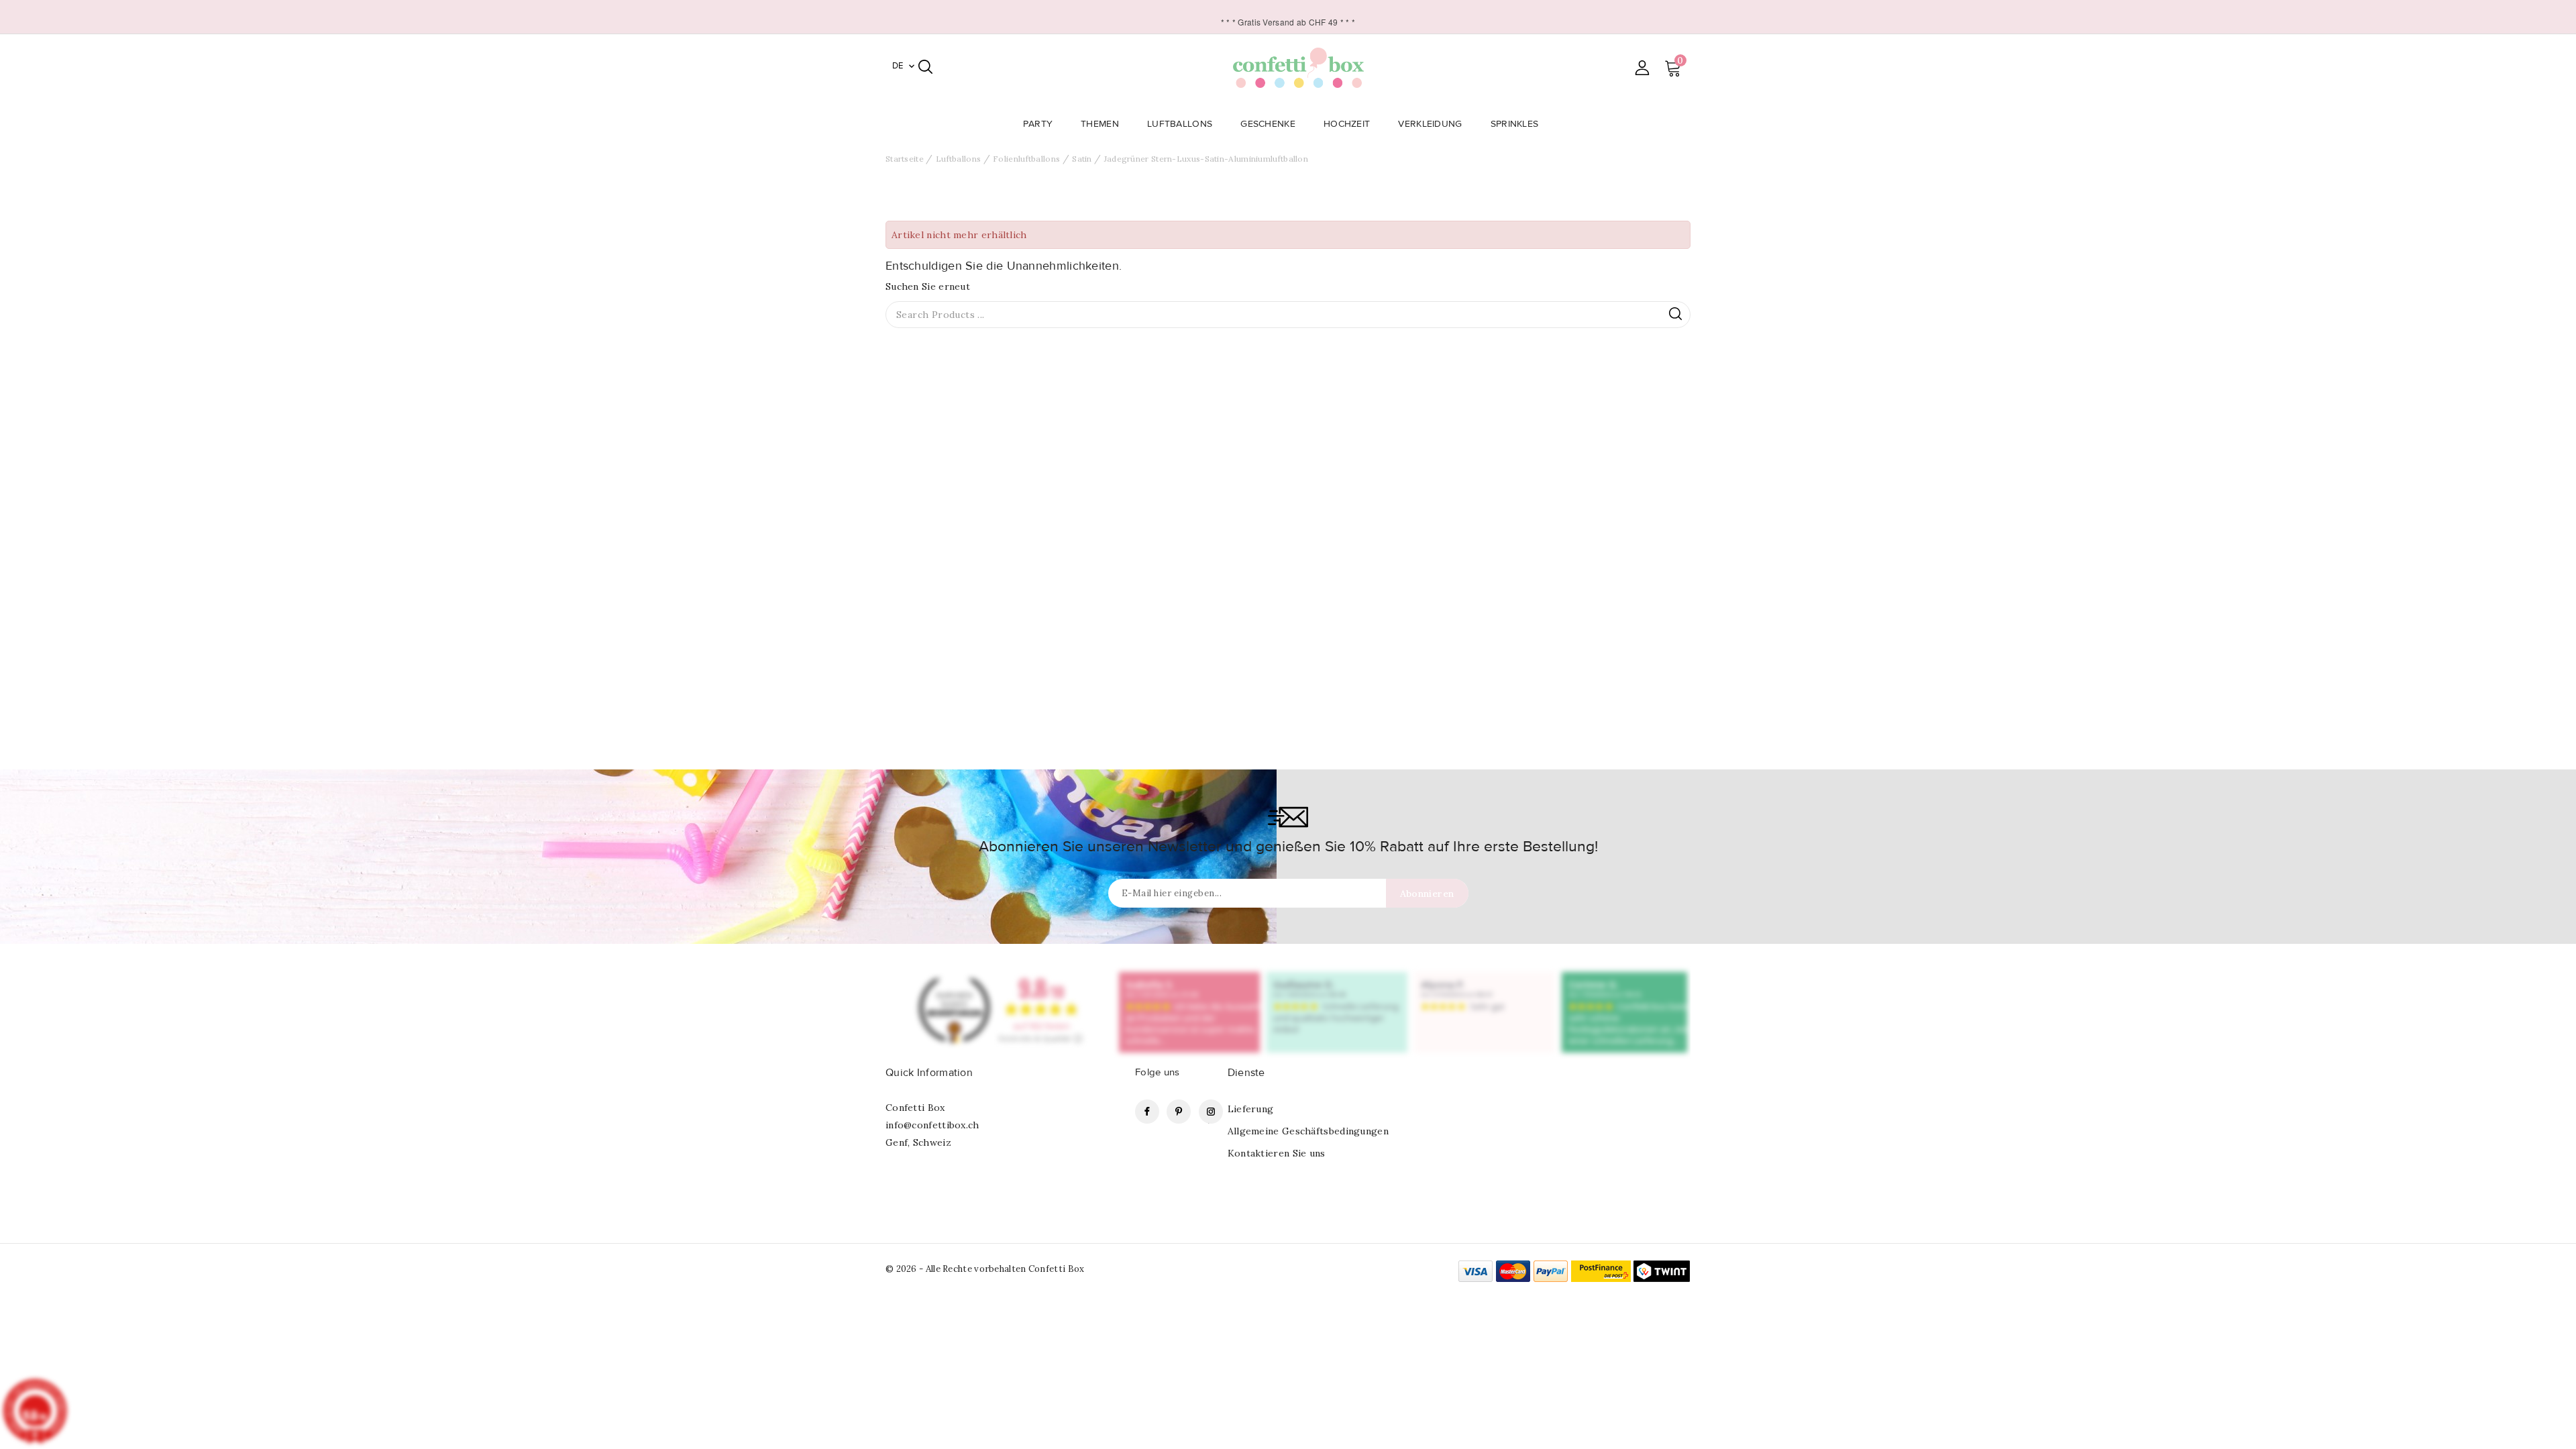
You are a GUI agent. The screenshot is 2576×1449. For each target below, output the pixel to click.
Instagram (1211, 1112)
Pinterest (1179, 1112)
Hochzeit (1347, 124)
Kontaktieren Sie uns (1277, 1153)
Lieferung (1251, 1109)
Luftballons (1180, 124)
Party (1038, 124)
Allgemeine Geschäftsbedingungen (1308, 1131)
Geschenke (1268, 124)
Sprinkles (1515, 124)
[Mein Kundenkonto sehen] (1642, 67)
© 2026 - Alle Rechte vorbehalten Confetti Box (985, 1269)
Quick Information (929, 1073)
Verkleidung (1430, 124)
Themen (1100, 124)
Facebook (1147, 1112)
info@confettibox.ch (932, 1125)
